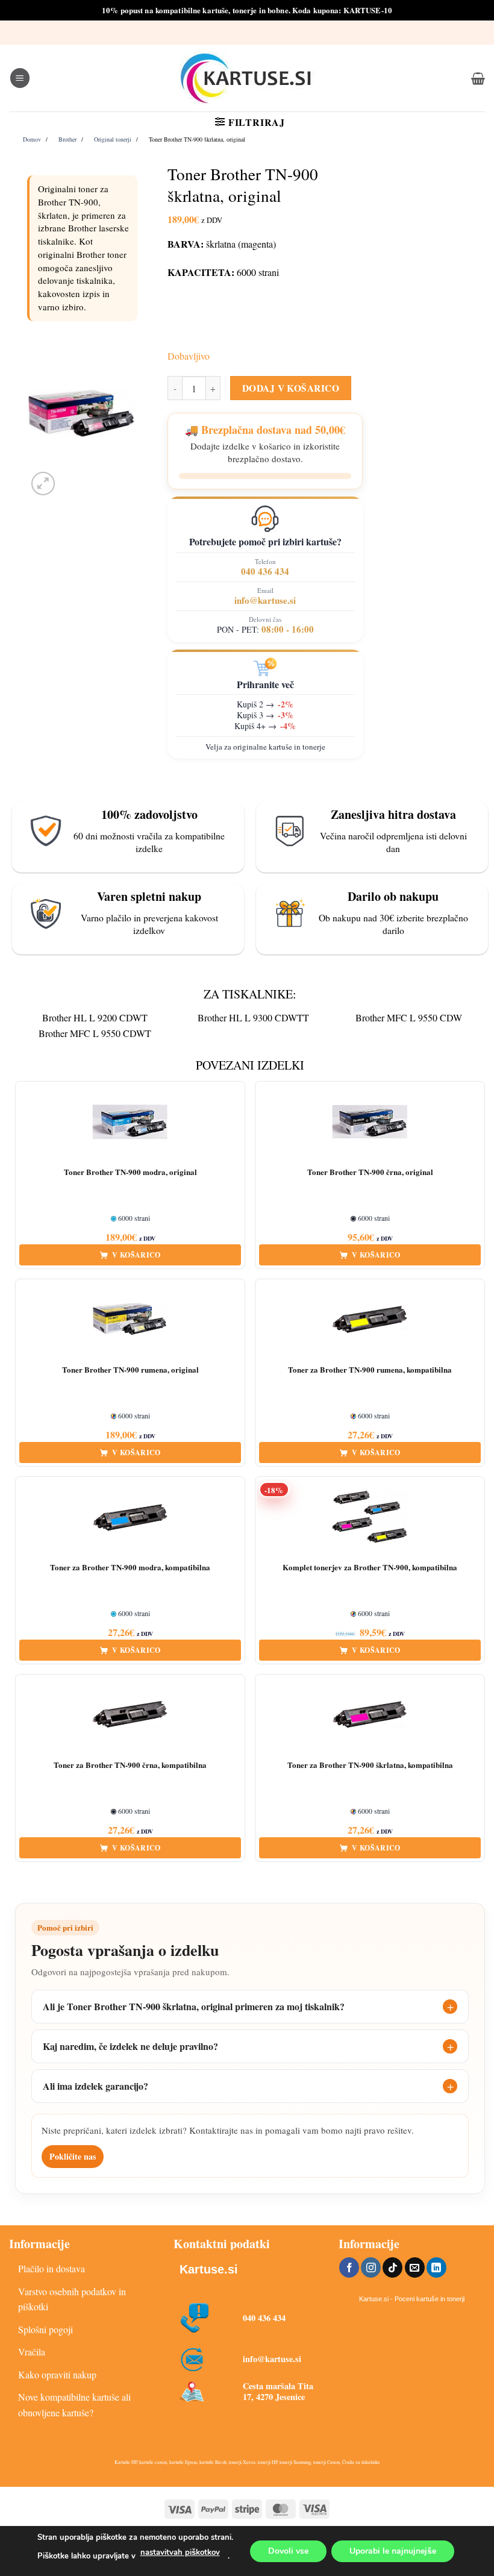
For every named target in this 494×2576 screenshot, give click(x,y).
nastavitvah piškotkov (180, 2552)
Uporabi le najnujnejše (393, 2550)
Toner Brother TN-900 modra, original (130, 1172)
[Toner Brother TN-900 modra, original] (130, 1122)
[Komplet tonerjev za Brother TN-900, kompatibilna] (370, 1517)
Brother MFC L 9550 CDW (409, 1017)
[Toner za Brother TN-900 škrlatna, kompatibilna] (370, 1715)
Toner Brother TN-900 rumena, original (130, 1370)
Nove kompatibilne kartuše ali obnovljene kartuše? (74, 2405)
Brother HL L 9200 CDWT (95, 1017)
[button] (20, 78)
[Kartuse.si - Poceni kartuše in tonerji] (247, 78)
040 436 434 (265, 571)
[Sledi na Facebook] (349, 2267)
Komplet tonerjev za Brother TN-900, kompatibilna (370, 1568)
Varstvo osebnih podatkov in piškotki (72, 2299)
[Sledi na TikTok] (392, 2267)
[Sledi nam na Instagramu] (371, 2267)
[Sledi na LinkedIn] (436, 2267)
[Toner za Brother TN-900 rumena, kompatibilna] (370, 1320)
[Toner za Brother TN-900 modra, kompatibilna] (130, 1517)
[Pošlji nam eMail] (415, 2267)
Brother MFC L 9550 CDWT (95, 1033)
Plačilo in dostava (52, 2268)
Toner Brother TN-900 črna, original (370, 1172)
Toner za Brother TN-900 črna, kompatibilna (130, 1765)
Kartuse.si (209, 2269)
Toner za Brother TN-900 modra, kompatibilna (130, 1568)
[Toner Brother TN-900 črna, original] (370, 1122)
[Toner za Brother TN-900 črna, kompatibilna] (130, 1715)
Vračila (32, 2352)
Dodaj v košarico (291, 388)
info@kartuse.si (265, 600)
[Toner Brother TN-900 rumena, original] (130, 1320)
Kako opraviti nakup (57, 2374)
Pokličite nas (73, 2156)
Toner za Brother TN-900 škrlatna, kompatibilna (370, 1765)
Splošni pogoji (45, 2329)
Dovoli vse (288, 2550)
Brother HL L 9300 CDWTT (253, 1017)
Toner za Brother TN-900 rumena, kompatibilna (370, 1370)
